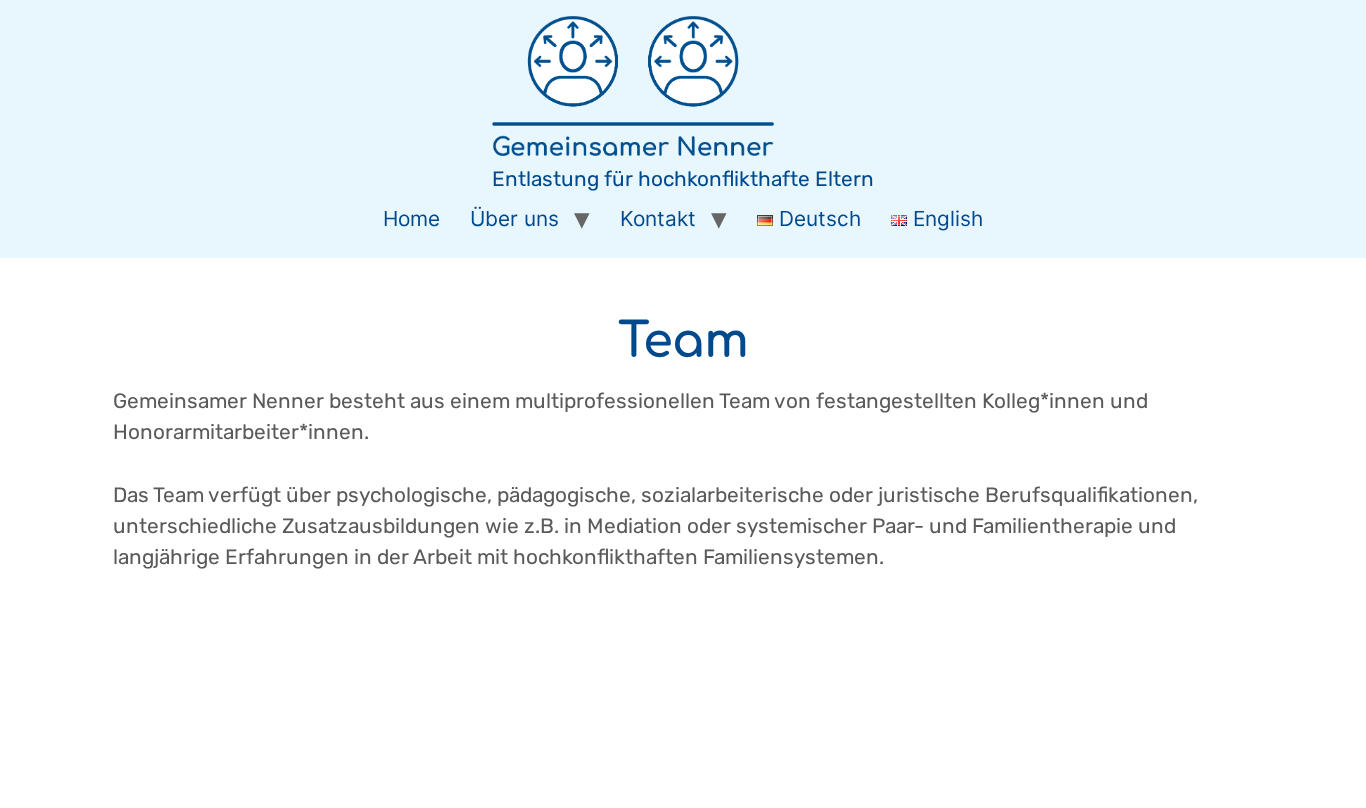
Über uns (514, 218)
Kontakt (658, 218)
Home (411, 218)
